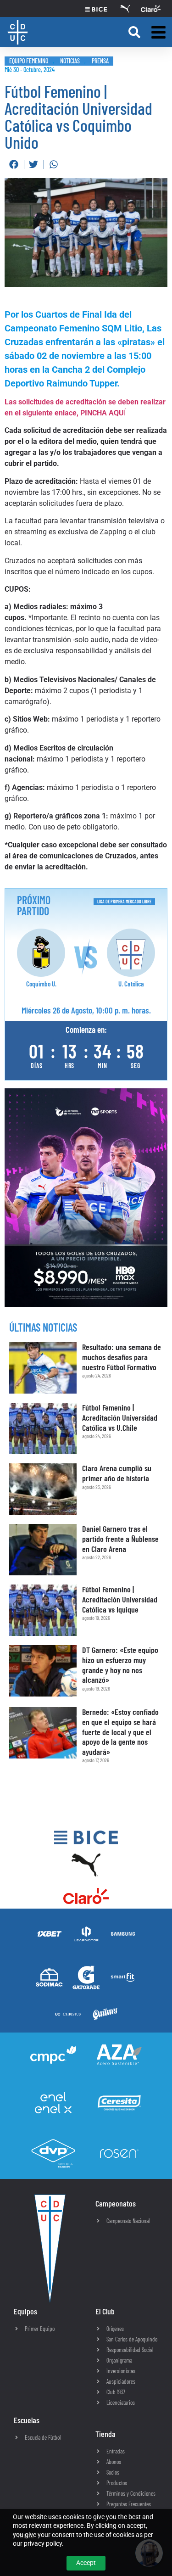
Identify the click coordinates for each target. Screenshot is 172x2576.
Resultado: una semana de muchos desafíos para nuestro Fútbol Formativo (122, 1357)
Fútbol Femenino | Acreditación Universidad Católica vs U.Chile (120, 1417)
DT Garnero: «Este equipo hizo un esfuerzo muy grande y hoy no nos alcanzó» (120, 1665)
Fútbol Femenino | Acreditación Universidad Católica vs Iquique (120, 1599)
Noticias (70, 61)
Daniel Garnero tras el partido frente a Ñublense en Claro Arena (120, 1538)
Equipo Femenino (29, 61)
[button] (134, 32)
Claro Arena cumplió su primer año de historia (117, 1473)
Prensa (100, 61)
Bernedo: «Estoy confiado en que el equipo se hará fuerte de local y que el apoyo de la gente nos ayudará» (120, 1731)
